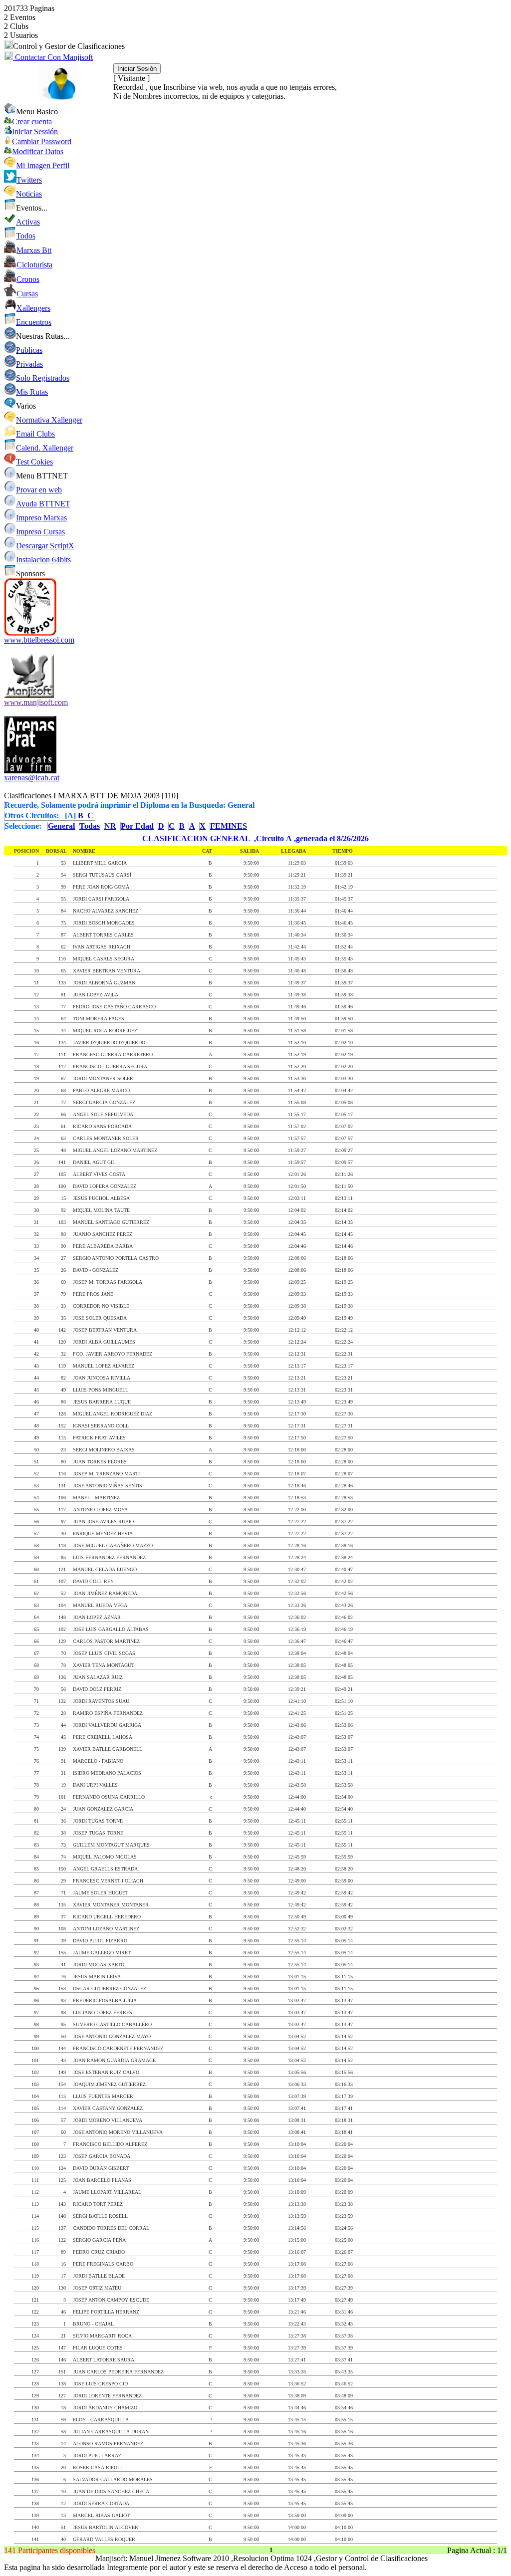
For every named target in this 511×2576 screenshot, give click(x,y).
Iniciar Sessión (35, 131)
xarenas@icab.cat (32, 778)
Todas (90, 826)
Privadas (29, 364)
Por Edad (137, 826)
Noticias (29, 194)
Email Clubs (35, 434)
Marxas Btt (34, 250)
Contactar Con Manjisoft (53, 57)
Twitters (29, 180)
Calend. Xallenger (45, 448)
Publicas (29, 350)
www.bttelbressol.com (39, 640)
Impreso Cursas (40, 532)
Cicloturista (34, 265)
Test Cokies (34, 462)
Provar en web (39, 490)
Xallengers (33, 308)
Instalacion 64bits (43, 560)
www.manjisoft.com (36, 702)
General (61, 826)
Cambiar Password (42, 141)
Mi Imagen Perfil (43, 165)
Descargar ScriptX (45, 546)
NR (110, 826)
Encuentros (34, 322)
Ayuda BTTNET (43, 504)
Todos (26, 236)
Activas (28, 222)
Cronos (28, 279)
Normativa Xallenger (49, 420)
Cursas (27, 294)
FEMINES (229, 826)
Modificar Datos (38, 151)
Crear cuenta (32, 121)
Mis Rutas (32, 392)
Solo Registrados (43, 378)
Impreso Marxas (41, 518)
